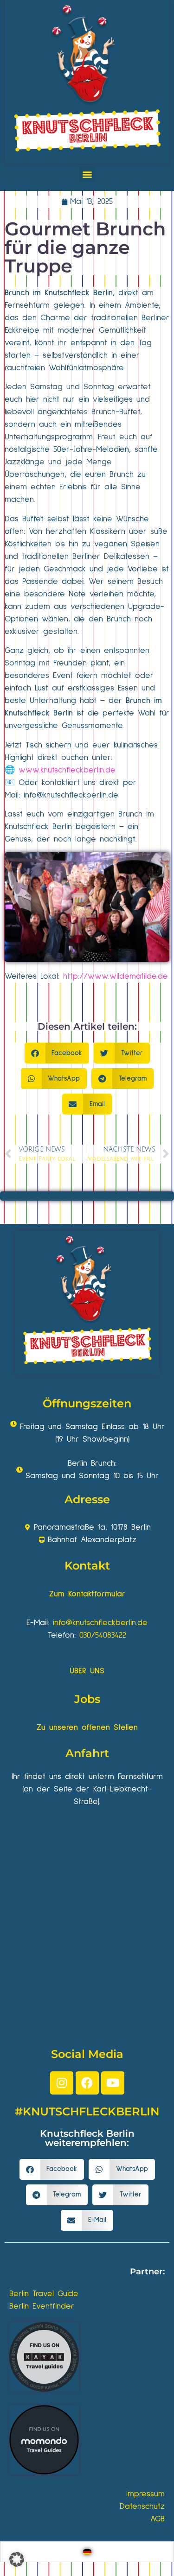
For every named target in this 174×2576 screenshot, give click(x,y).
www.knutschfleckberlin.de (67, 770)
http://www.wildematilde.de (116, 976)
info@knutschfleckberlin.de (100, 1623)
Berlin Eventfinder (42, 2306)
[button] (87, 174)
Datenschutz (142, 2506)
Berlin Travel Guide (44, 2294)
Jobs (87, 1699)
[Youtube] (113, 2083)
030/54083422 (103, 1635)
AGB (158, 2519)
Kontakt (87, 1566)
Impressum (145, 2494)
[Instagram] (62, 2083)
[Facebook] (87, 2083)
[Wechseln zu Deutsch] (87, 2552)
